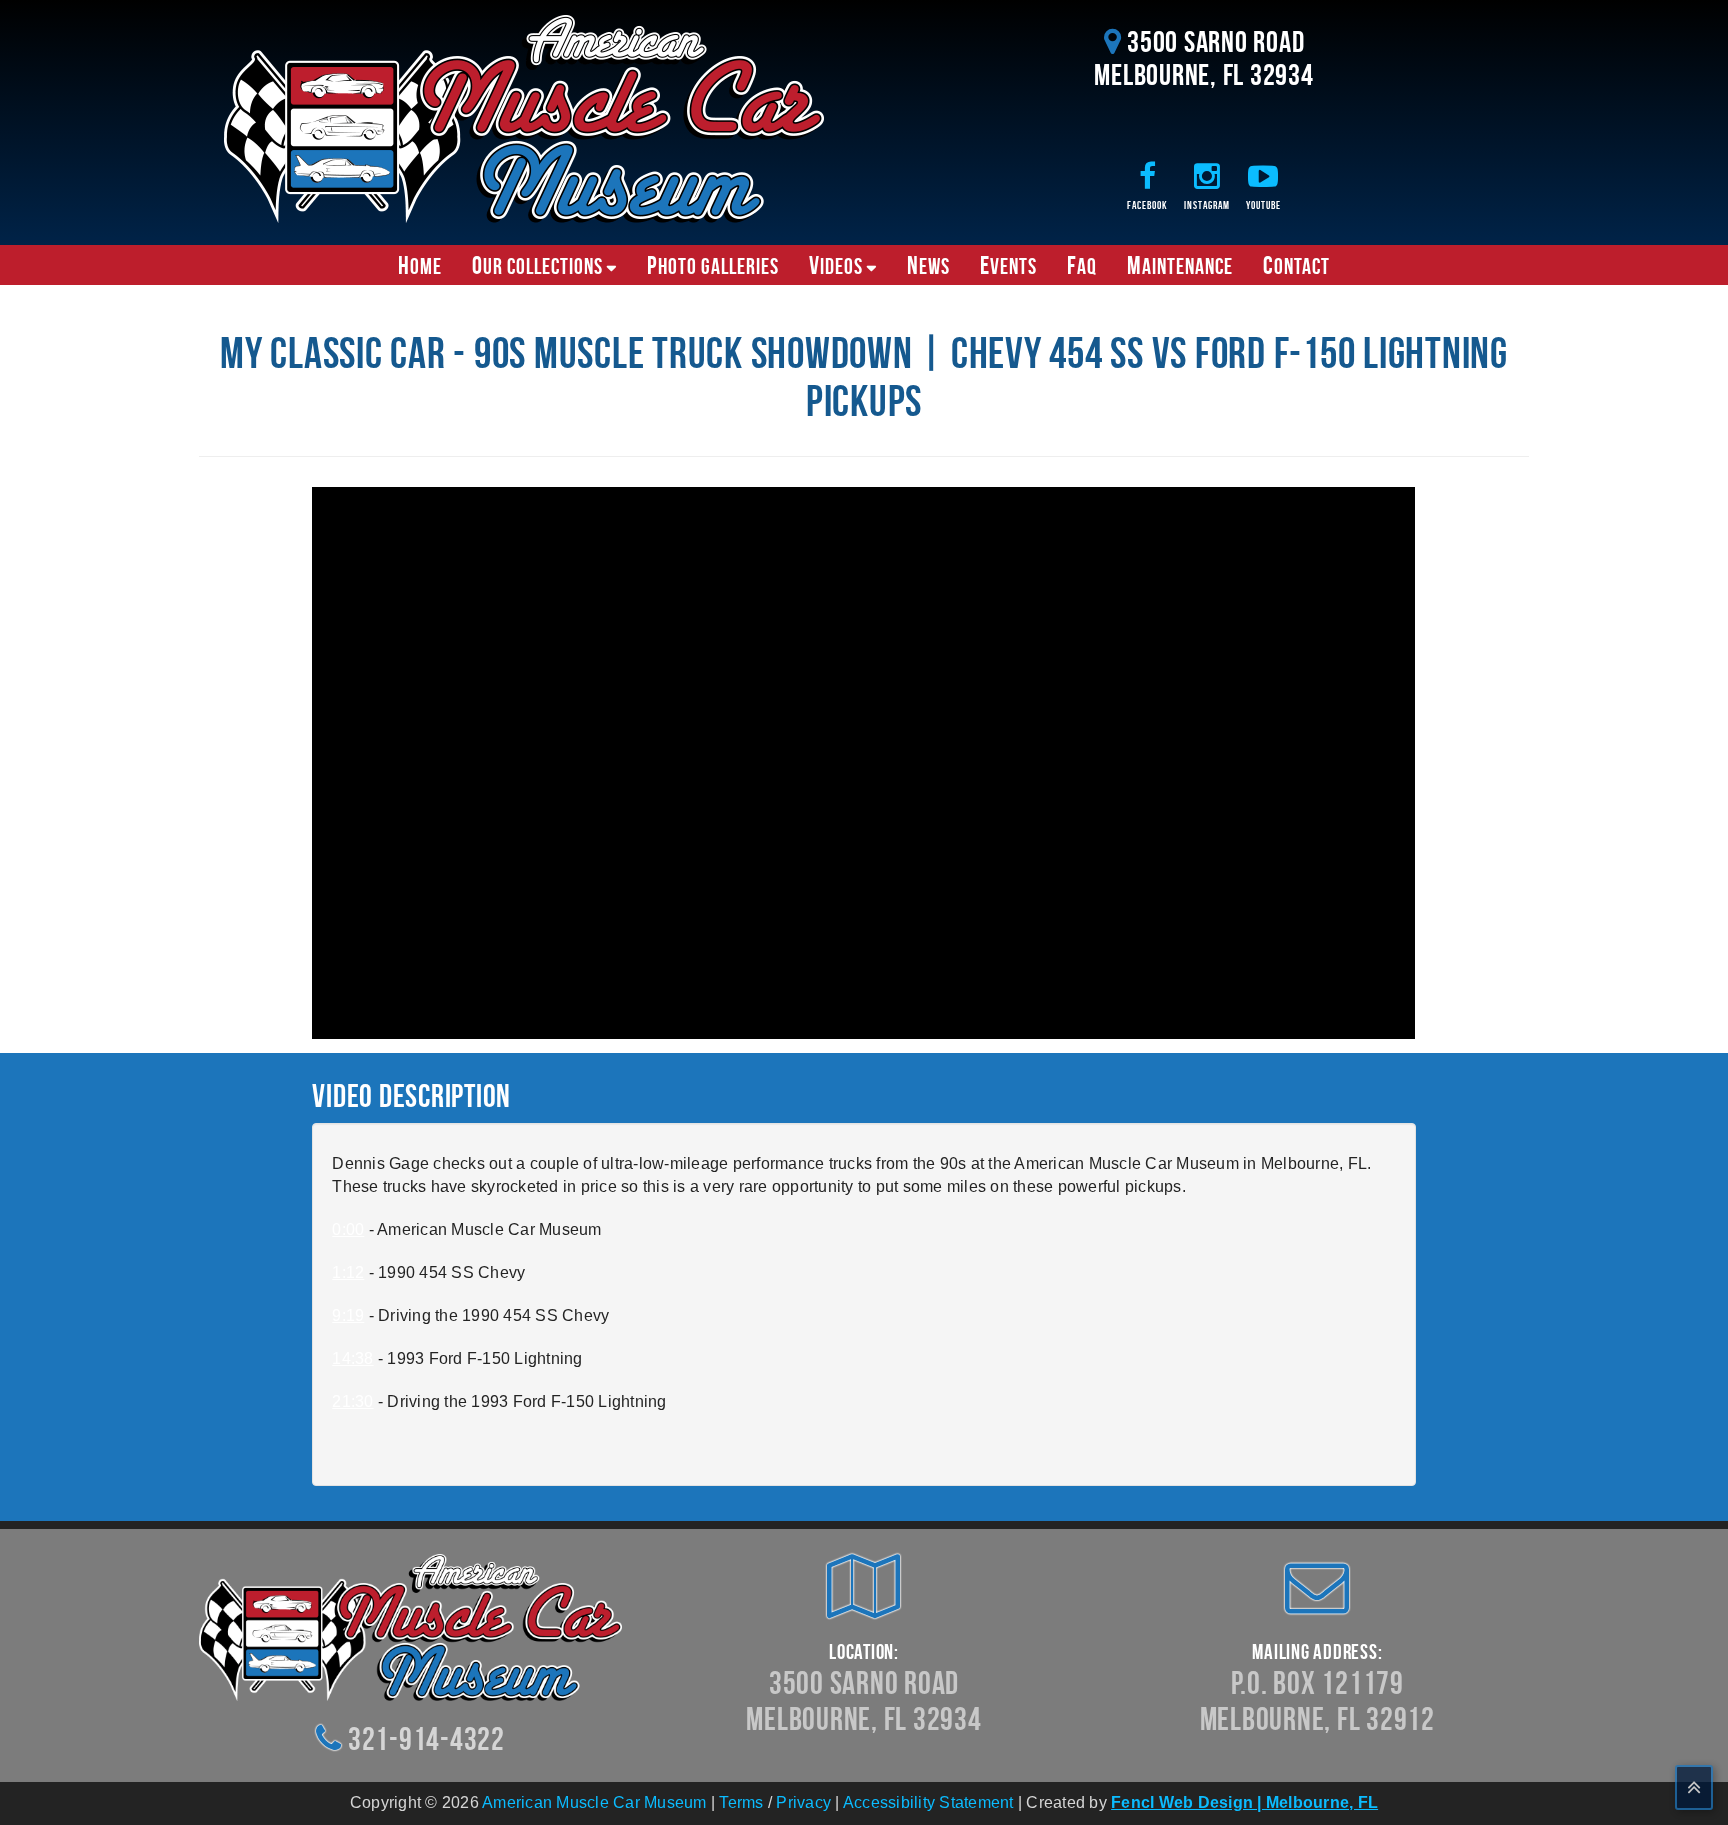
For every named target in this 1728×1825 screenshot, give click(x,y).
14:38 (352, 1358)
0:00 (348, 1229)
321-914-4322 (426, 1738)
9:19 (348, 1315)
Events (1008, 265)
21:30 (352, 1401)
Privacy (803, 1802)
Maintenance (1180, 265)
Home (420, 265)
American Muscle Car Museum (594, 1802)
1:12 (348, 1272)
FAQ (1082, 265)
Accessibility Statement (928, 1802)
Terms (741, 1802)
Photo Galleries (713, 265)
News (928, 265)
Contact (1296, 265)
